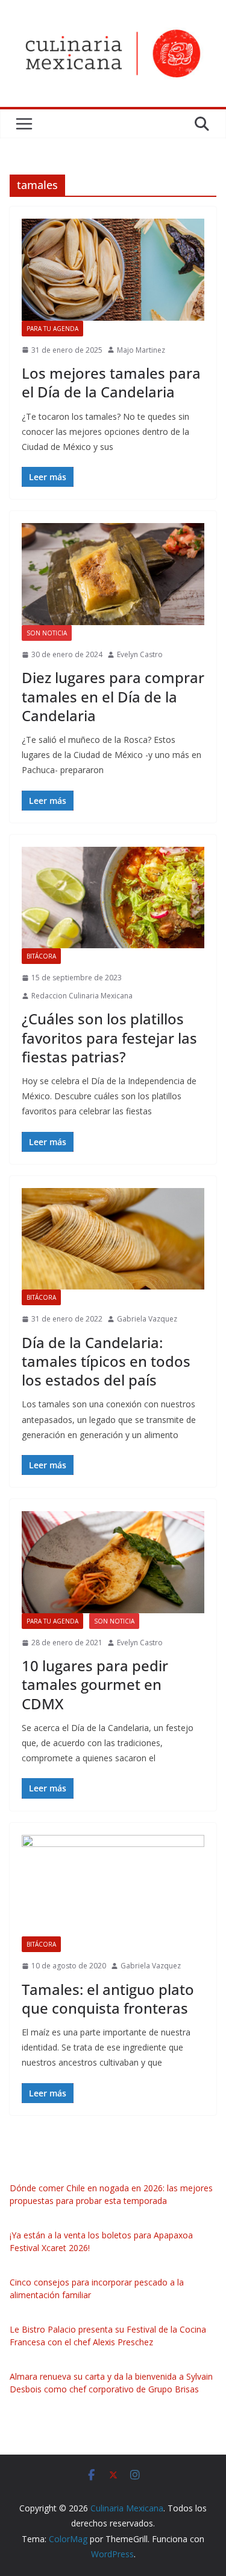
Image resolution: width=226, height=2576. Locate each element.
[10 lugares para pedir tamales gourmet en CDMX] (113, 1562)
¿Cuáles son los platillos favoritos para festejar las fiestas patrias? (109, 1037)
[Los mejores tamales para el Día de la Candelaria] (113, 270)
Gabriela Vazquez (147, 1319)
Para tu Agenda (52, 329)
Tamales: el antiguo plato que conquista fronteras (108, 1999)
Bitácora (41, 956)
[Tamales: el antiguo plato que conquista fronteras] (113, 1886)
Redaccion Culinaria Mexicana (82, 996)
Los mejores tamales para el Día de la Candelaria (111, 382)
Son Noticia (47, 633)
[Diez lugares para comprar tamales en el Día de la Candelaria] (113, 574)
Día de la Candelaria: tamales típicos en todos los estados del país (106, 1361)
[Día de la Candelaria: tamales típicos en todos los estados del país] (113, 1239)
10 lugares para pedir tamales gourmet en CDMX (95, 1684)
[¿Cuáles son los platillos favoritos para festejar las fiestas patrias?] (113, 898)
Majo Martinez (141, 350)
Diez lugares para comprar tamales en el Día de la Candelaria (113, 696)
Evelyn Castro (140, 654)
